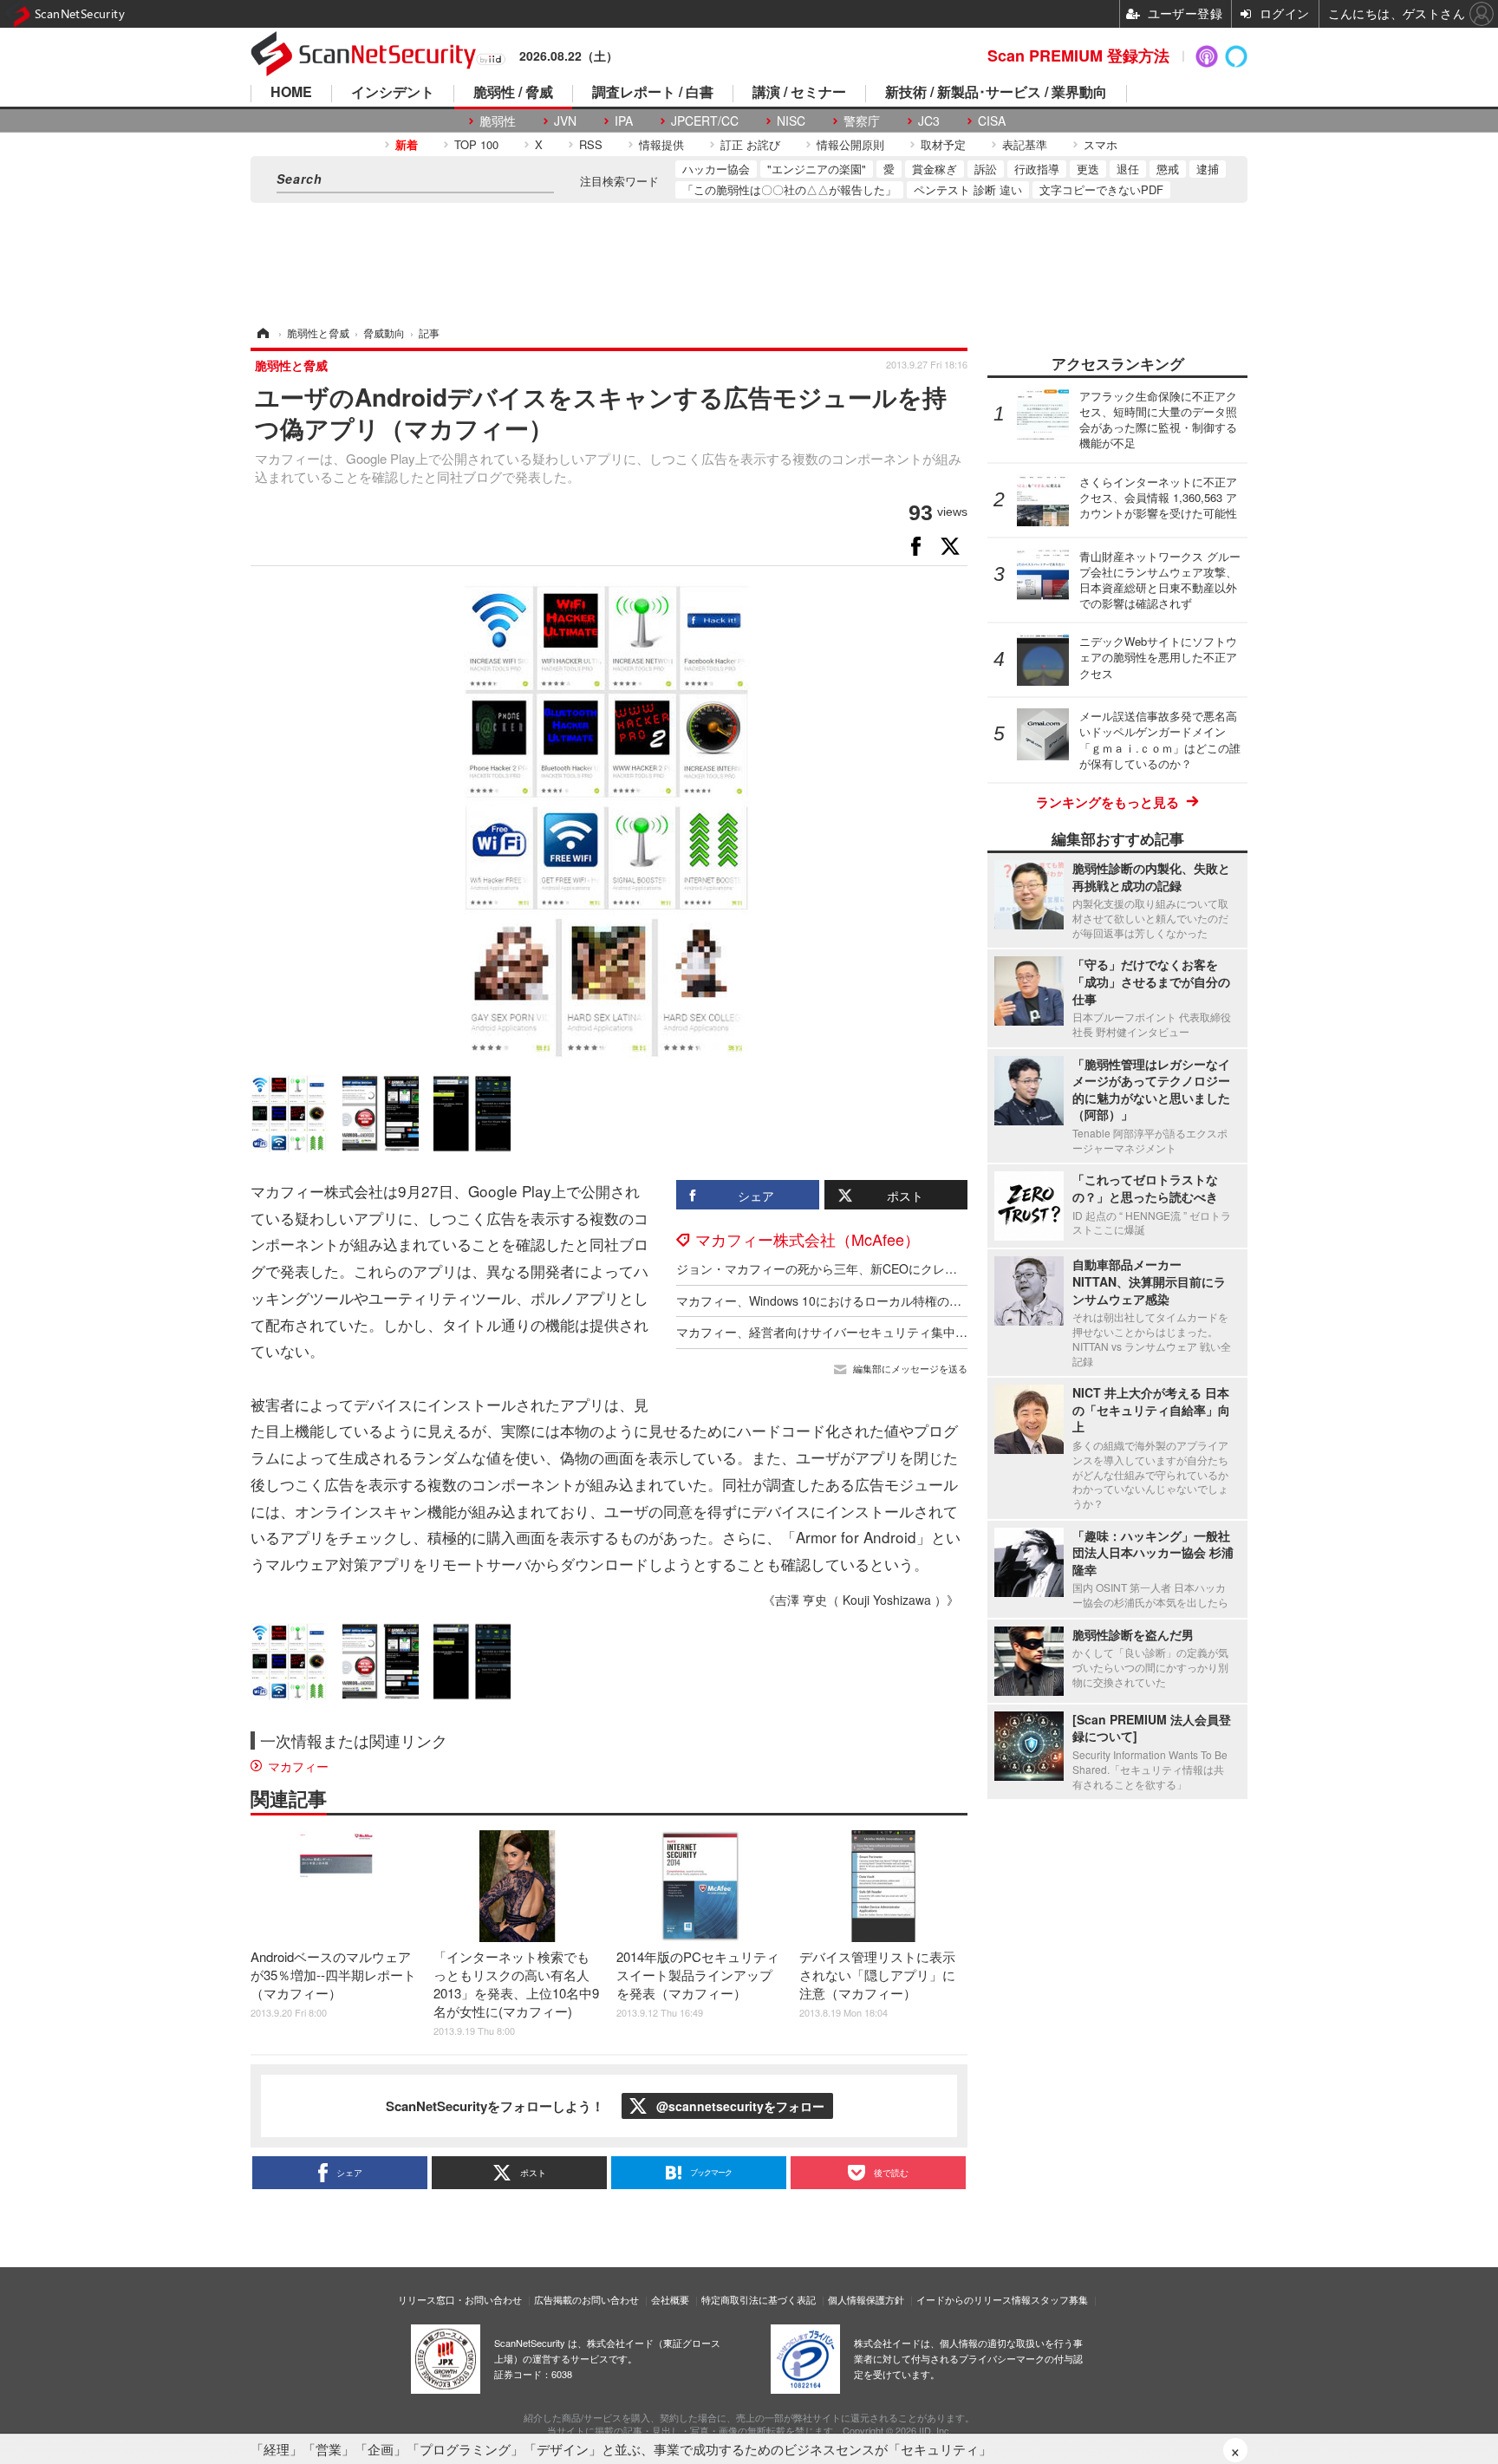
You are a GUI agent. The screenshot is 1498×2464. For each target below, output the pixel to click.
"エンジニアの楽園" (817, 169)
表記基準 (1025, 144)
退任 (1128, 169)
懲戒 (1168, 169)
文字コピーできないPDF (1101, 189)
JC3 (929, 121)
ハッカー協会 (716, 169)
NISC (791, 121)
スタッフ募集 (1059, 2299)
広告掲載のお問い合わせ (586, 2299)
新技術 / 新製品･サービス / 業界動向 (996, 93)
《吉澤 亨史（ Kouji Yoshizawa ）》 (861, 1600)
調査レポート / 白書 (653, 93)
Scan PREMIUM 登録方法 (1078, 55)
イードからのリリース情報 (974, 2299)
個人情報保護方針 (866, 2299)
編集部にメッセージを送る (910, 1369)
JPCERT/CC (705, 121)
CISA (992, 121)
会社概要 (670, 2299)
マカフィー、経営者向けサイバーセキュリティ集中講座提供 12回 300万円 (879, 1332)
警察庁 (862, 121)
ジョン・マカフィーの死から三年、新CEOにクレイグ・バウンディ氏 (865, 1268)
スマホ (1101, 144)
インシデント (393, 93)
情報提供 (661, 144)
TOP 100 (476, 144)
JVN (565, 121)
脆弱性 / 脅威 (513, 93)
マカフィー (298, 1766)
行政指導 (1037, 169)
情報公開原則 (850, 144)
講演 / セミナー (799, 93)
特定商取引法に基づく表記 (759, 2299)
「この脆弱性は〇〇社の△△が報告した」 (789, 189)
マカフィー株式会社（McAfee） (808, 1239)
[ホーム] (262, 332)
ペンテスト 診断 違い (968, 189)
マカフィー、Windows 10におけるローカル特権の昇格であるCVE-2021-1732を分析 (905, 1300)
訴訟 (986, 169)
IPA (624, 121)
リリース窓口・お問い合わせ (460, 2299)
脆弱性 (498, 121)
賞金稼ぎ (935, 169)
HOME (291, 93)
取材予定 (943, 144)
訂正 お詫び (750, 144)
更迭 (1088, 169)
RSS (591, 144)
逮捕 (1208, 169)
